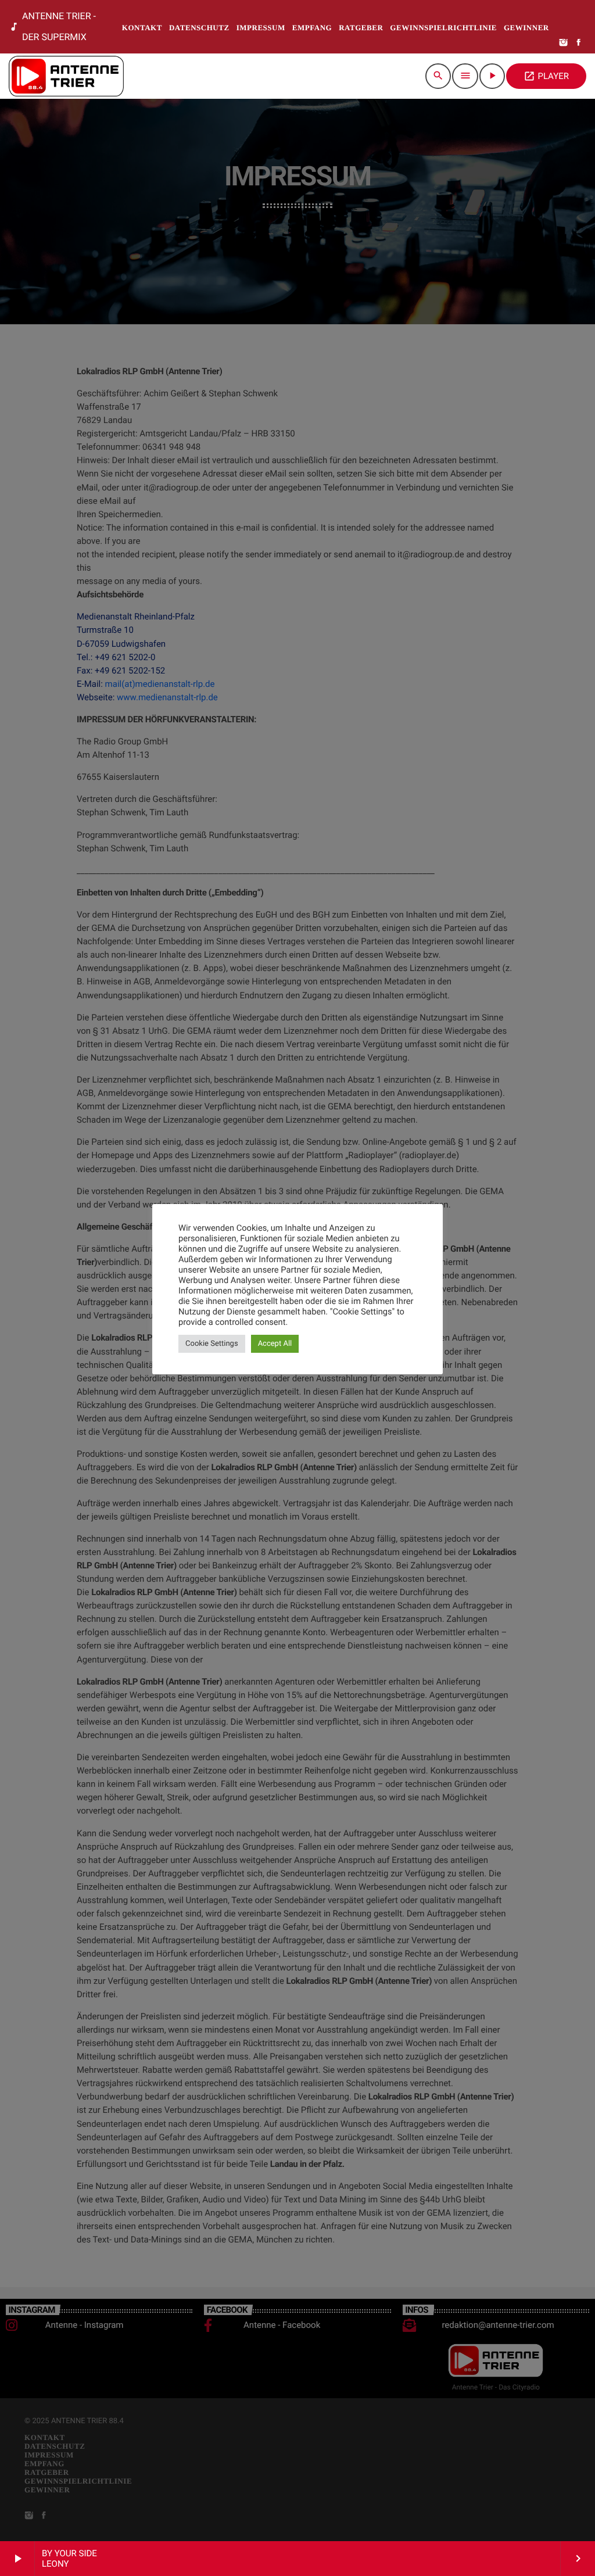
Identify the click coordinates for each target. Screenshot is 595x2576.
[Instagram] (564, 43)
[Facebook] (579, 43)
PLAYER (546, 76)
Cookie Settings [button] (212, 1344)
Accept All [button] (275, 1344)
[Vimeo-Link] (66, 76)
